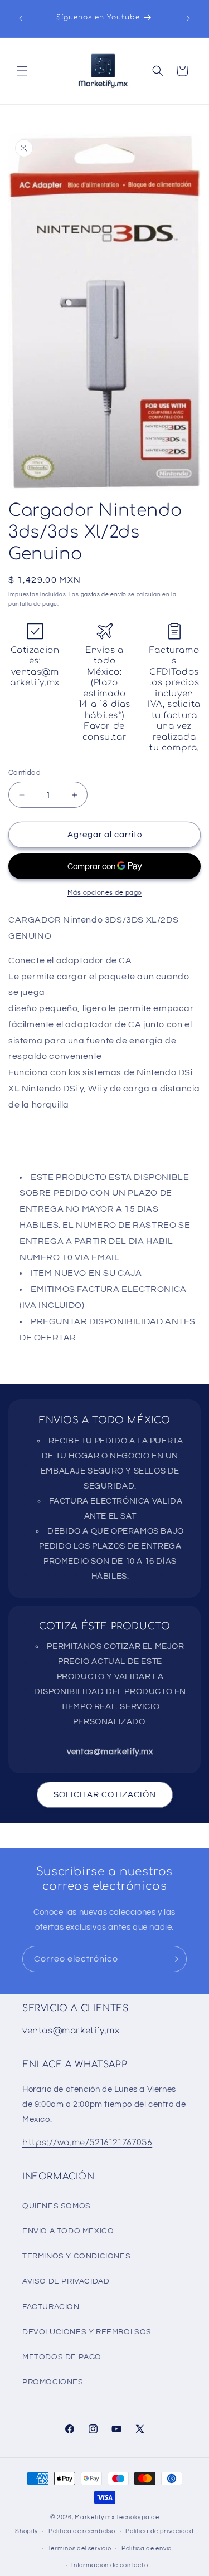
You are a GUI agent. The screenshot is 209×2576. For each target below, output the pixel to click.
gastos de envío (104, 594)
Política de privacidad (159, 2531)
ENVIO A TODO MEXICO (68, 2231)
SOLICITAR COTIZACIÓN (105, 1795)
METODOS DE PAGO (62, 2357)
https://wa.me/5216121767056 (87, 2143)
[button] (22, 71)
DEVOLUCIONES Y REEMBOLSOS (87, 2332)
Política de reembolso (82, 2531)
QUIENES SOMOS (57, 2206)
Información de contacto (110, 2565)
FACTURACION (51, 2307)
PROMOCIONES (53, 2382)
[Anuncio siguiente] (188, 18)
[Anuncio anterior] (21, 18)
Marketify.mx (94, 2517)
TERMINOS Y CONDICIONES (76, 2256)
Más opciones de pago (105, 893)
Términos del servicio (80, 2548)
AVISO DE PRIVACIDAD (66, 2281)
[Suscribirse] (174, 1959)
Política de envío (147, 2548)
